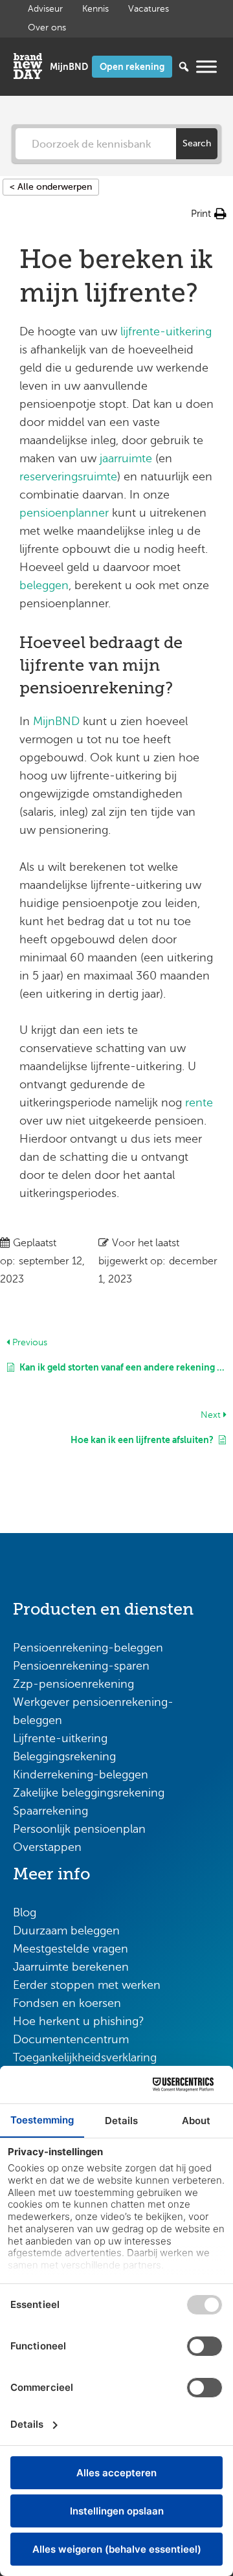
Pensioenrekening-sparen (81, 1666)
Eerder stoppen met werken (87, 1985)
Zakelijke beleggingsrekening (89, 1793)
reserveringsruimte (68, 476)
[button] (209, 214)
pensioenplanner (64, 513)
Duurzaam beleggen (66, 1931)
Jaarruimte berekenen (71, 1967)
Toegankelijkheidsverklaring (85, 2057)
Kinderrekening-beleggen (81, 1775)
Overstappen (47, 1847)
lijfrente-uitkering (166, 331)
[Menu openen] (206, 66)
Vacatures (149, 9)
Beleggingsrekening (64, 1756)
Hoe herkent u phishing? (79, 2021)
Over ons (47, 28)
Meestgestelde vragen (71, 1949)
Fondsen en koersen (67, 2003)
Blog (25, 1912)
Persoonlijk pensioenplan (79, 1829)
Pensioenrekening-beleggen (88, 1648)
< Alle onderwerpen (51, 187)
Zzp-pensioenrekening (73, 1684)
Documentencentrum (71, 2039)
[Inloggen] (69, 67)
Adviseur (45, 9)
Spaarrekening (50, 1811)
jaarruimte (126, 458)
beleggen (44, 585)
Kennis (95, 9)
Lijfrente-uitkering (60, 1738)
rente (199, 1103)
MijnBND (58, 721)
